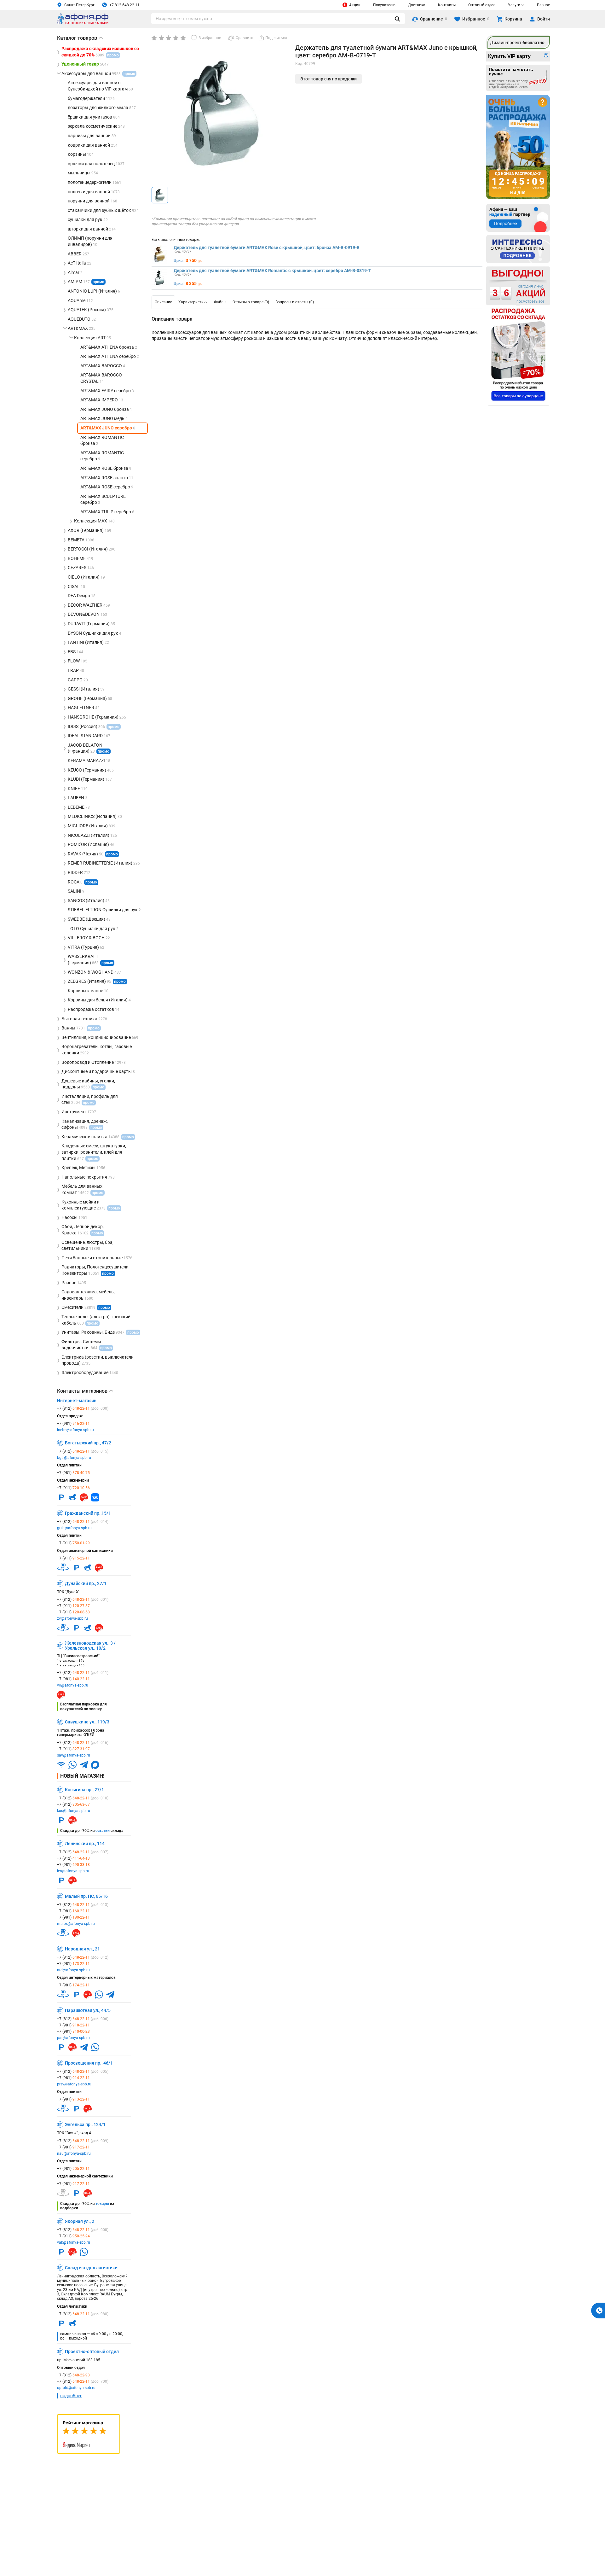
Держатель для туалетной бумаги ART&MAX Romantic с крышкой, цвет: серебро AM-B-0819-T (272, 271)
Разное (543, 5)
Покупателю (384, 5)
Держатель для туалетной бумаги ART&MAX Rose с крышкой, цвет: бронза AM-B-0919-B (267, 248)
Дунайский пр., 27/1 (86, 1583)
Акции (355, 5)
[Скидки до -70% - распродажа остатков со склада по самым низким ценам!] (518, 355)
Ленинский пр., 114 (85, 1844)
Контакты (447, 5)
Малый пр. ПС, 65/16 (86, 1896)
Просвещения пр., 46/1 (89, 2063)
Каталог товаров (80, 38)
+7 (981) (73, 1424)
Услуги (514, 5)
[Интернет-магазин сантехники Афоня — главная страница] (83, 23)
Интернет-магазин (77, 1401)
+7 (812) (83, 1408)
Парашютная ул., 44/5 (88, 2010)
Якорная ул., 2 (80, 2221)
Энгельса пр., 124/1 (85, 2124)
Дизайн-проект (517, 43)
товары (102, 2204)
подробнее (71, 2396)
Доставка (417, 5)
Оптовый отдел (482, 5)
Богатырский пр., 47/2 (88, 1443)
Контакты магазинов (85, 1391)
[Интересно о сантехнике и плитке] (518, 249)
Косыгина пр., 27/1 (84, 1790)
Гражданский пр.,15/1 (88, 1513)
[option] (163, 302)
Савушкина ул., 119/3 (87, 1722)
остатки (103, 1831)
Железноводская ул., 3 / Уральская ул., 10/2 (90, 1646)
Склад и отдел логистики (91, 2268)
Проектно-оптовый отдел (92, 2352)
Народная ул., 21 (82, 1949)
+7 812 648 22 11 (124, 5)
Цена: (179, 261)
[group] (221, 113)
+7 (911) (73, 1488)
